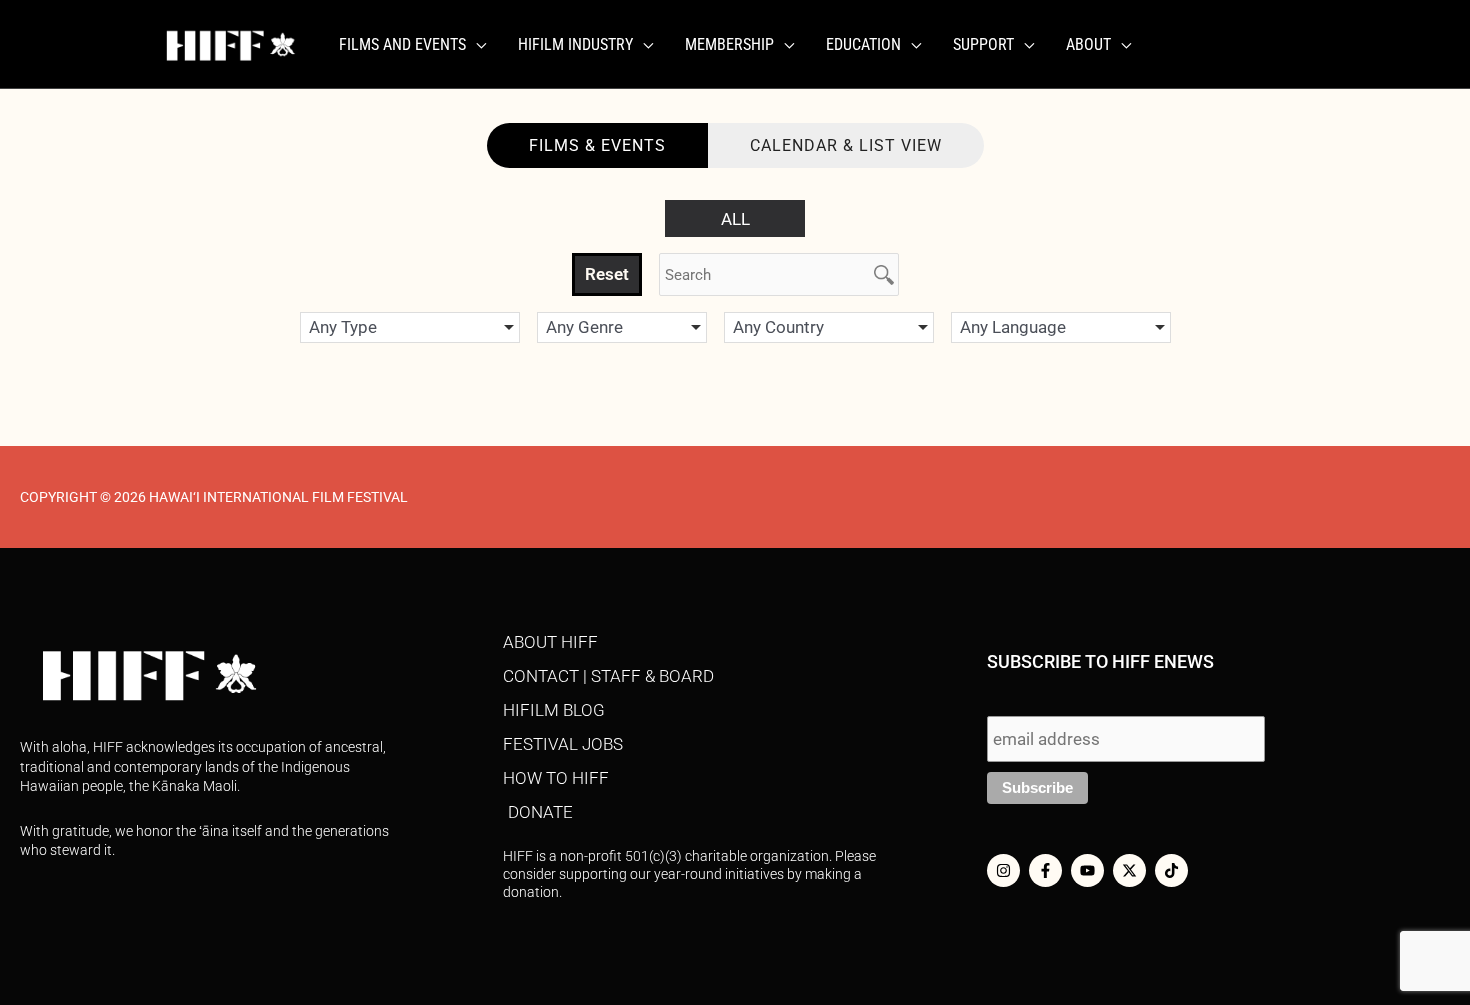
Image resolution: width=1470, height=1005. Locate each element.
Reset (607, 274)
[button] (476, 45)
